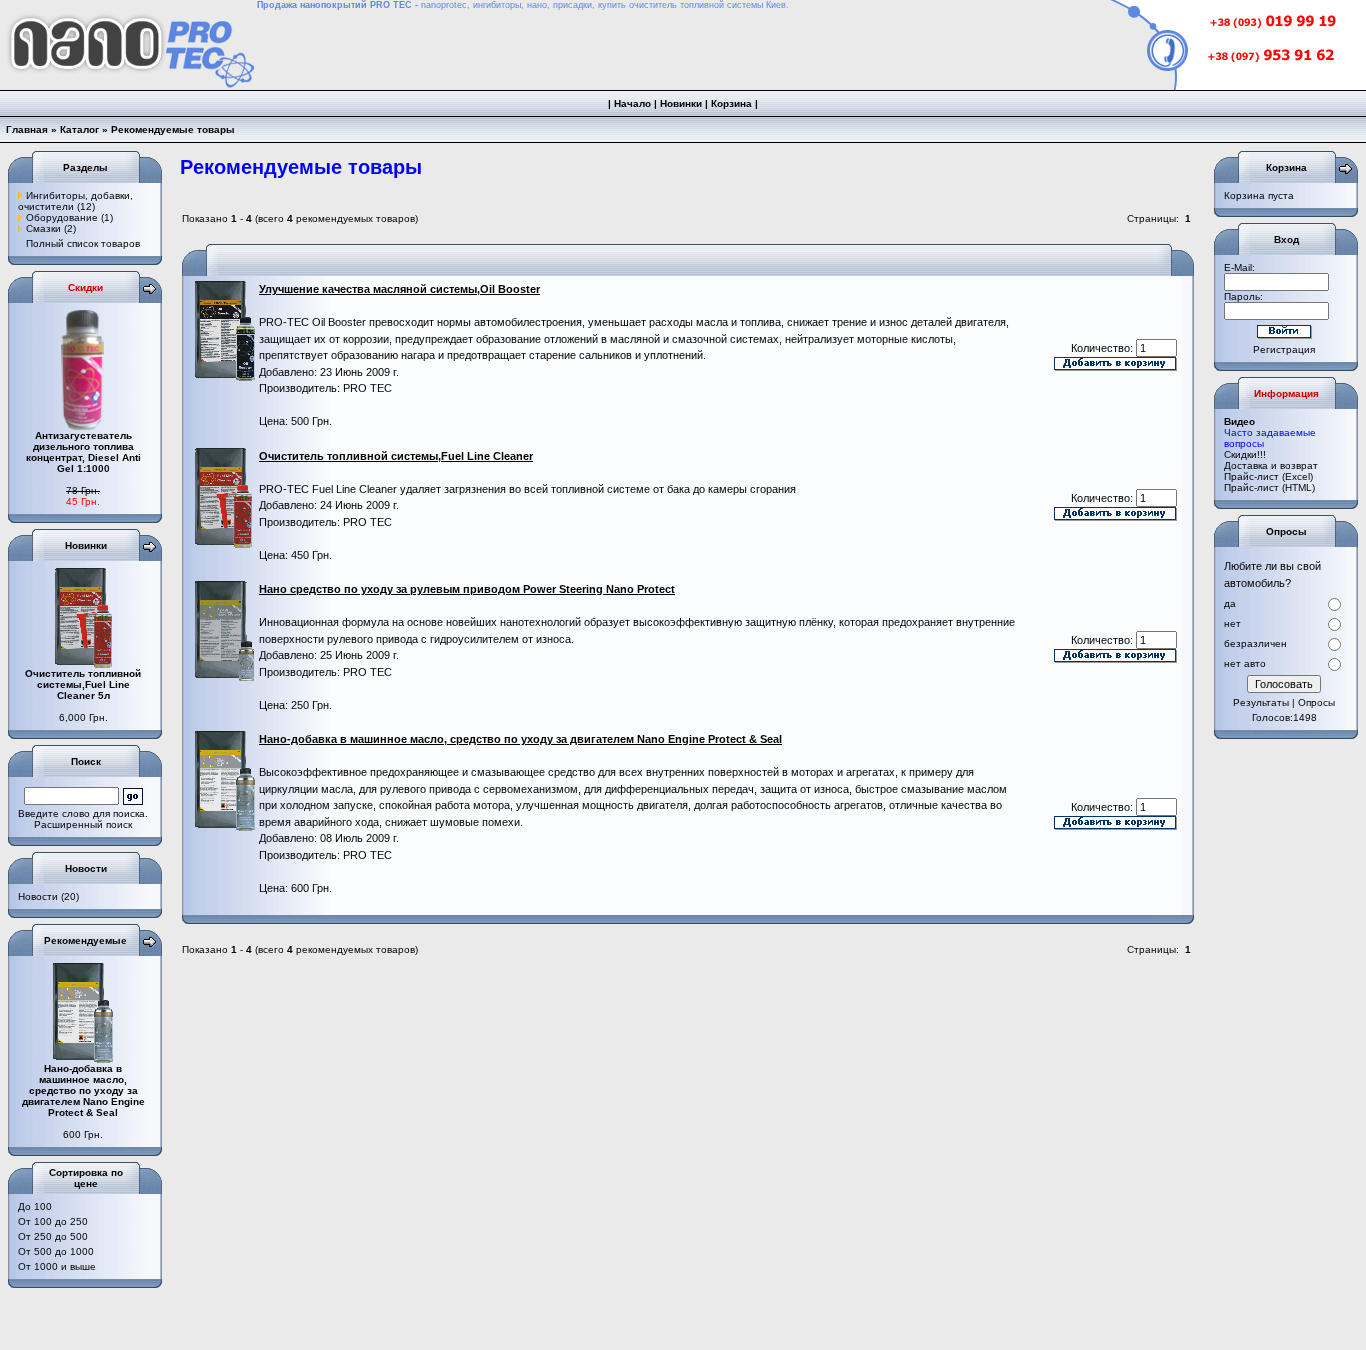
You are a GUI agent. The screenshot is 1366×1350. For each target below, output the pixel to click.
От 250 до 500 (53, 1236)
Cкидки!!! (1245, 454)
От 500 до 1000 (56, 1251)
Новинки (681, 103)
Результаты (1261, 702)
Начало (632, 103)
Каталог (79, 129)
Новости (38, 896)
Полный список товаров (83, 243)
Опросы (1316, 702)
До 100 (35, 1206)
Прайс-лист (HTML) (1269, 487)
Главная (27, 129)
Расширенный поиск (83, 824)
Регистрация (1284, 349)
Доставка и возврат (1271, 465)
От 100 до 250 (53, 1221)
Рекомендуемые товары (173, 129)
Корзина (731, 103)
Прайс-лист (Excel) (1268, 476)
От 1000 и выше (57, 1266)
